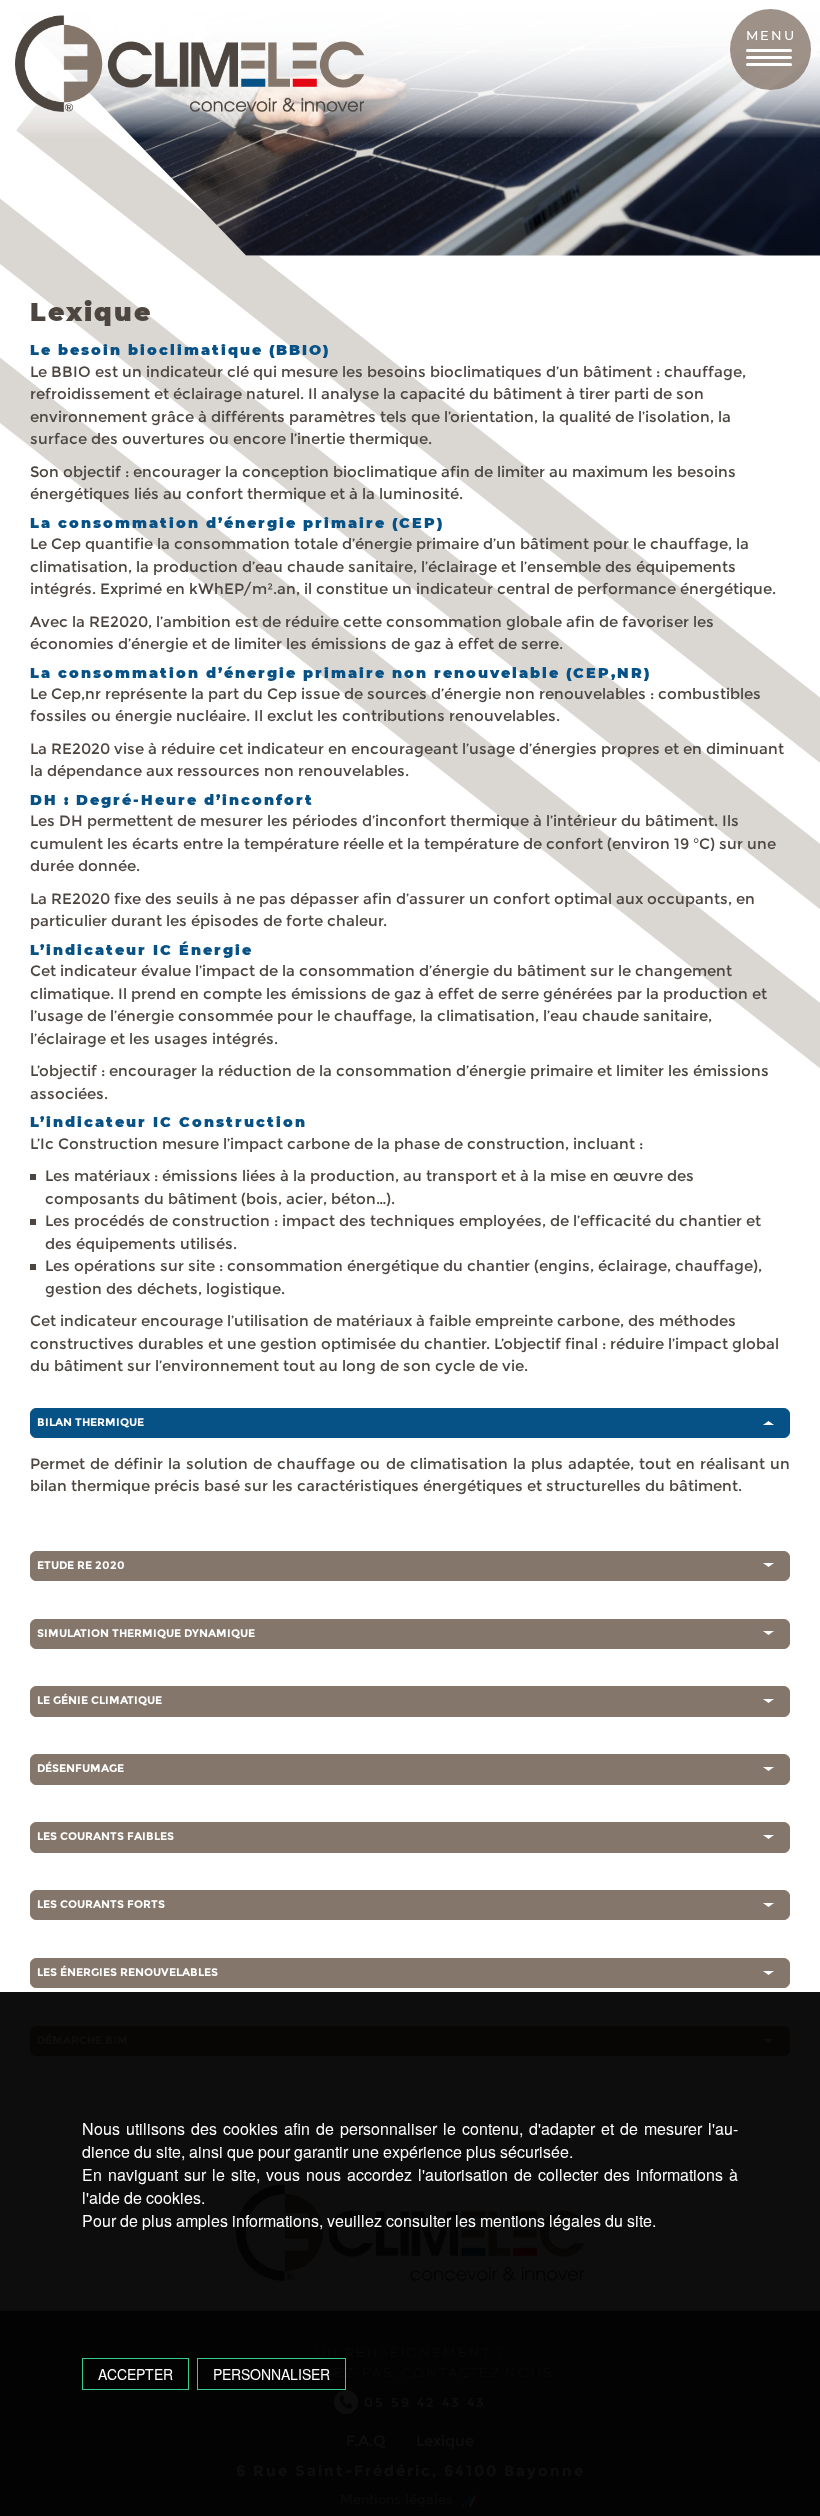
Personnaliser (271, 2374)
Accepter (135, 2374)
